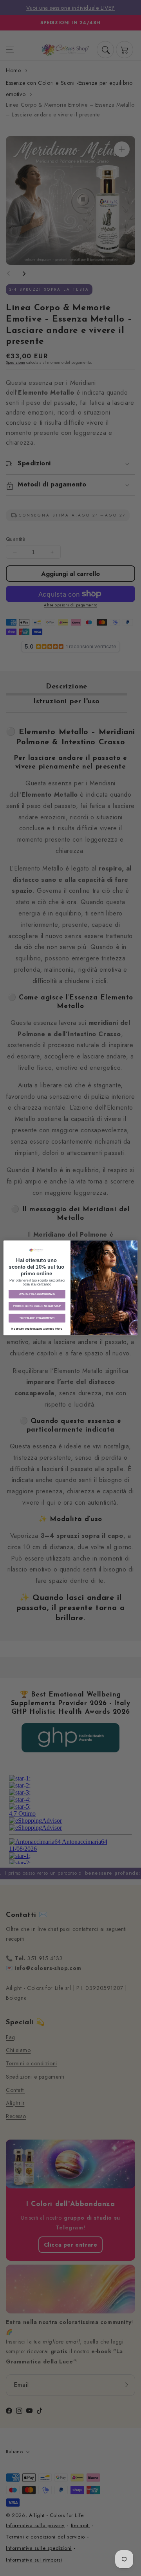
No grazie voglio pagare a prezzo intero (37, 1329)
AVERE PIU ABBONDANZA (37, 1294)
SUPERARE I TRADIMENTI (37, 1318)
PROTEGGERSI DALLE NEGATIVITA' (37, 1306)
